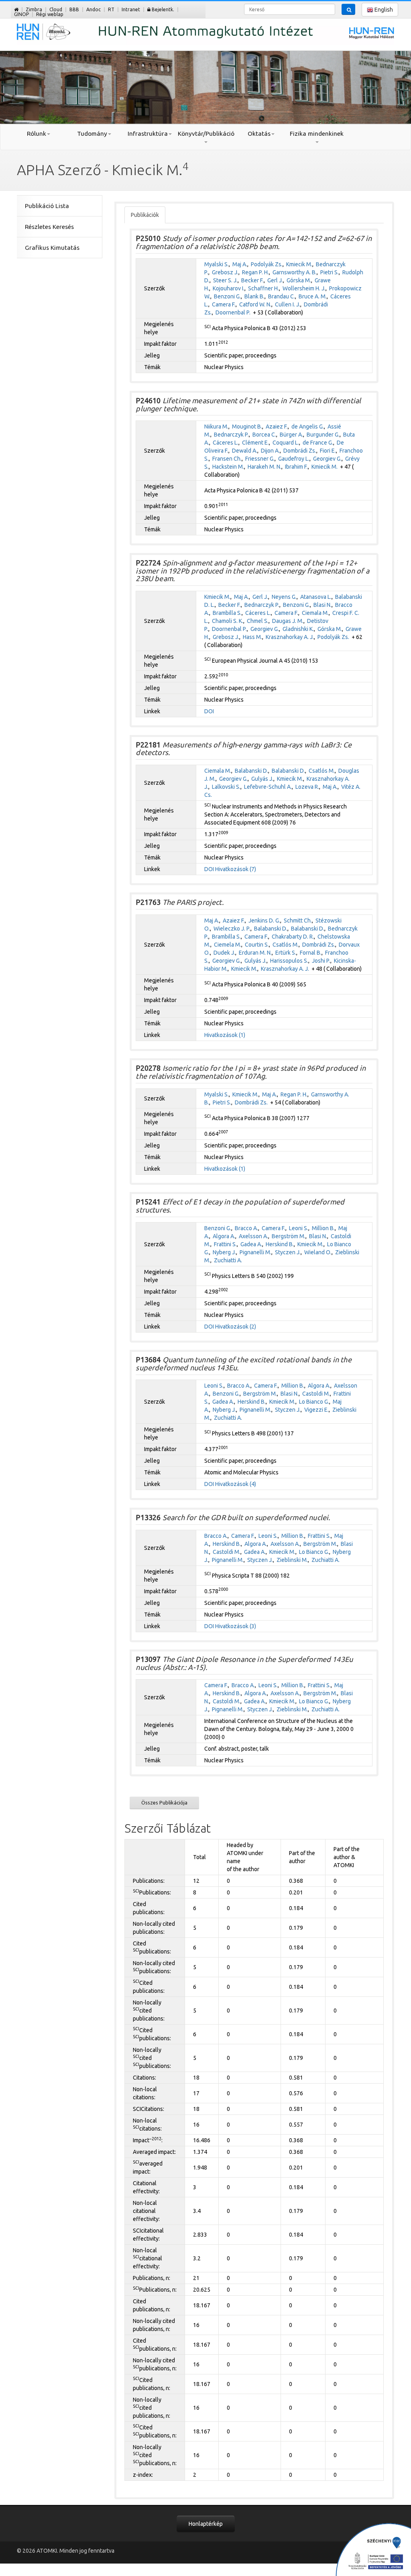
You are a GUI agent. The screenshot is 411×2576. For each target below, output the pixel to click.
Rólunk (37, 134)
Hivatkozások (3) (236, 1626)
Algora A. (224, 1236)
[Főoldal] (16, 9)
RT (111, 9)
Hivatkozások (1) (225, 1035)
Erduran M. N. (255, 953)
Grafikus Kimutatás (52, 248)
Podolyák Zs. (267, 264)
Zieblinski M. (292, 1560)
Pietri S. (330, 272)
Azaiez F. (277, 427)
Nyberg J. (224, 1252)
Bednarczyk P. (231, 435)
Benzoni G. (227, 296)
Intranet (131, 9)
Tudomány (92, 134)
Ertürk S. (286, 953)
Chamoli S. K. (228, 621)
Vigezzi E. (316, 1410)
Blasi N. (322, 605)
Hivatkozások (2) (236, 1327)
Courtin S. (257, 945)
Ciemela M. (228, 945)
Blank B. (254, 296)
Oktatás (259, 134)
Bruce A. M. (313, 296)
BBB (74, 9)
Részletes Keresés (49, 227)
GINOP (21, 14)
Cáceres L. (226, 443)
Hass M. (252, 637)
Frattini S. (225, 1244)
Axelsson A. (253, 1236)
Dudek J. (224, 953)
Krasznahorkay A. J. (290, 637)
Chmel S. (258, 621)
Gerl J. (275, 280)
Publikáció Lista (47, 206)
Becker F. (252, 280)
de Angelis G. (308, 427)
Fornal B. (311, 953)
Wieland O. (318, 1252)
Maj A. (240, 264)
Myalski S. (217, 264)
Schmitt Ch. (298, 921)
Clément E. (255, 443)
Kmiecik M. (299, 264)
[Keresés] (348, 9)
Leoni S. (299, 1228)
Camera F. (224, 304)
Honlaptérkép (206, 2524)
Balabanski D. (251, 771)
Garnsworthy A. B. (295, 272)
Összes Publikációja (164, 1802)
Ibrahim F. (296, 467)
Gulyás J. (262, 779)
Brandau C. (282, 296)
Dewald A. (245, 451)
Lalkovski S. (226, 787)
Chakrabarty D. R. (293, 937)
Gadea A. (251, 1244)
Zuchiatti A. (228, 1260)
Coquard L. (286, 443)
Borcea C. (264, 435)
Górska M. (299, 280)
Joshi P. (321, 961)
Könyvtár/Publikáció (206, 134)
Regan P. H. (255, 272)
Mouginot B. (247, 427)
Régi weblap (50, 14)
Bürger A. (291, 435)
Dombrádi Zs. (300, 451)
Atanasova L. (316, 597)
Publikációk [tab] (145, 215)
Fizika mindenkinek (317, 134)
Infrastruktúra (148, 134)
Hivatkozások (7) (236, 869)
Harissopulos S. (289, 961)
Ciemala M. (315, 613)
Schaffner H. (263, 288)
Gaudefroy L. (294, 459)
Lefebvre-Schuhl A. (268, 787)
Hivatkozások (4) (236, 1484)
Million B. (323, 1228)
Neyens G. (284, 597)
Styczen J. (288, 1252)
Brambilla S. (227, 613)
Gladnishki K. (298, 629)
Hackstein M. (228, 467)
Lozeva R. (307, 787)
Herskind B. (280, 1244)
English (383, 10)
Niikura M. (216, 427)
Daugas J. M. (288, 621)
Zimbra (34, 9)
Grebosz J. (225, 272)
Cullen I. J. (288, 304)
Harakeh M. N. (265, 467)
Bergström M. (289, 1236)
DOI (209, 711)
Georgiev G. (327, 459)
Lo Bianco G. (314, 1402)
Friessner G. (260, 459)
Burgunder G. (323, 435)
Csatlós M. (322, 771)
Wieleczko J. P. (232, 929)
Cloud (56, 9)
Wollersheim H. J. (304, 288)
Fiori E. (328, 451)
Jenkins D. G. (264, 921)
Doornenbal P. (233, 312)
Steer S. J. (225, 280)
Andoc (94, 9)
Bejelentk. (162, 9)
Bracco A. (246, 1228)
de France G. (318, 443)
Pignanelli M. (255, 1252)
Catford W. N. (255, 304)
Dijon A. (270, 451)
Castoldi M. (316, 1394)
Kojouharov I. (229, 288)
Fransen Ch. (227, 459)
